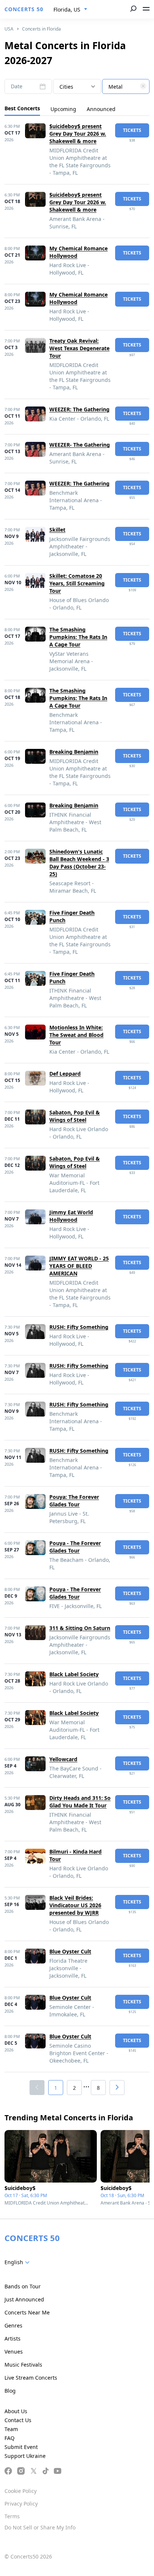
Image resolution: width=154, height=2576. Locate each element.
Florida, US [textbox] (67, 10)
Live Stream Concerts (31, 2378)
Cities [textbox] (66, 87)
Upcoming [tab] (63, 109)
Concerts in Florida (41, 29)
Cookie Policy (21, 2491)
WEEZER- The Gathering (80, 445)
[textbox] (126, 87)
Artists (13, 2338)
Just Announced (24, 2299)
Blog (10, 2391)
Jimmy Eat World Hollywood (71, 1216)
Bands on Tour (23, 2286)
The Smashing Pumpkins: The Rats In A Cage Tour (78, 637)
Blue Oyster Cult (70, 1951)
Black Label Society (74, 1674)
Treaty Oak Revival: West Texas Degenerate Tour (79, 348)
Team (11, 2429)
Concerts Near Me (27, 2312)
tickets (132, 130)
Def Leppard (65, 1074)
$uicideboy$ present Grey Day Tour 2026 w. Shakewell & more (78, 134)
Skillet (57, 530)
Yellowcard (63, 1759)
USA (9, 29)
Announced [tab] (101, 109)
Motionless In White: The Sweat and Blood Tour (76, 1035)
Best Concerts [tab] (22, 108)
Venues (14, 2352)
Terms (12, 2516)
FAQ (10, 2438)
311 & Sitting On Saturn (80, 1628)
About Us (16, 2411)
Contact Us (18, 2420)
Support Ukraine (25, 2456)
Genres (13, 2325)
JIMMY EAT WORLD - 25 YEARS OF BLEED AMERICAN (79, 1266)
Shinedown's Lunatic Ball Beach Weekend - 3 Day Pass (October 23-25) (79, 863)
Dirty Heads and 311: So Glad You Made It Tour (80, 1802)
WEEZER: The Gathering (79, 409)
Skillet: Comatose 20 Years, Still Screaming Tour (77, 583)
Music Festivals (23, 2365)
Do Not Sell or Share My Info (40, 2527)
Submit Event (21, 2447)
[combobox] (70, 10)
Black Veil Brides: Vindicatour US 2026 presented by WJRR (75, 1905)
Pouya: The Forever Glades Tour (74, 1501)
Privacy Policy (21, 2504)
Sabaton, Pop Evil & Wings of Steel (75, 1116)
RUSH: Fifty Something (79, 1327)
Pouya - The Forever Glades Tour (75, 1547)
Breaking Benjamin (74, 752)
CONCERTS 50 (24, 9)
